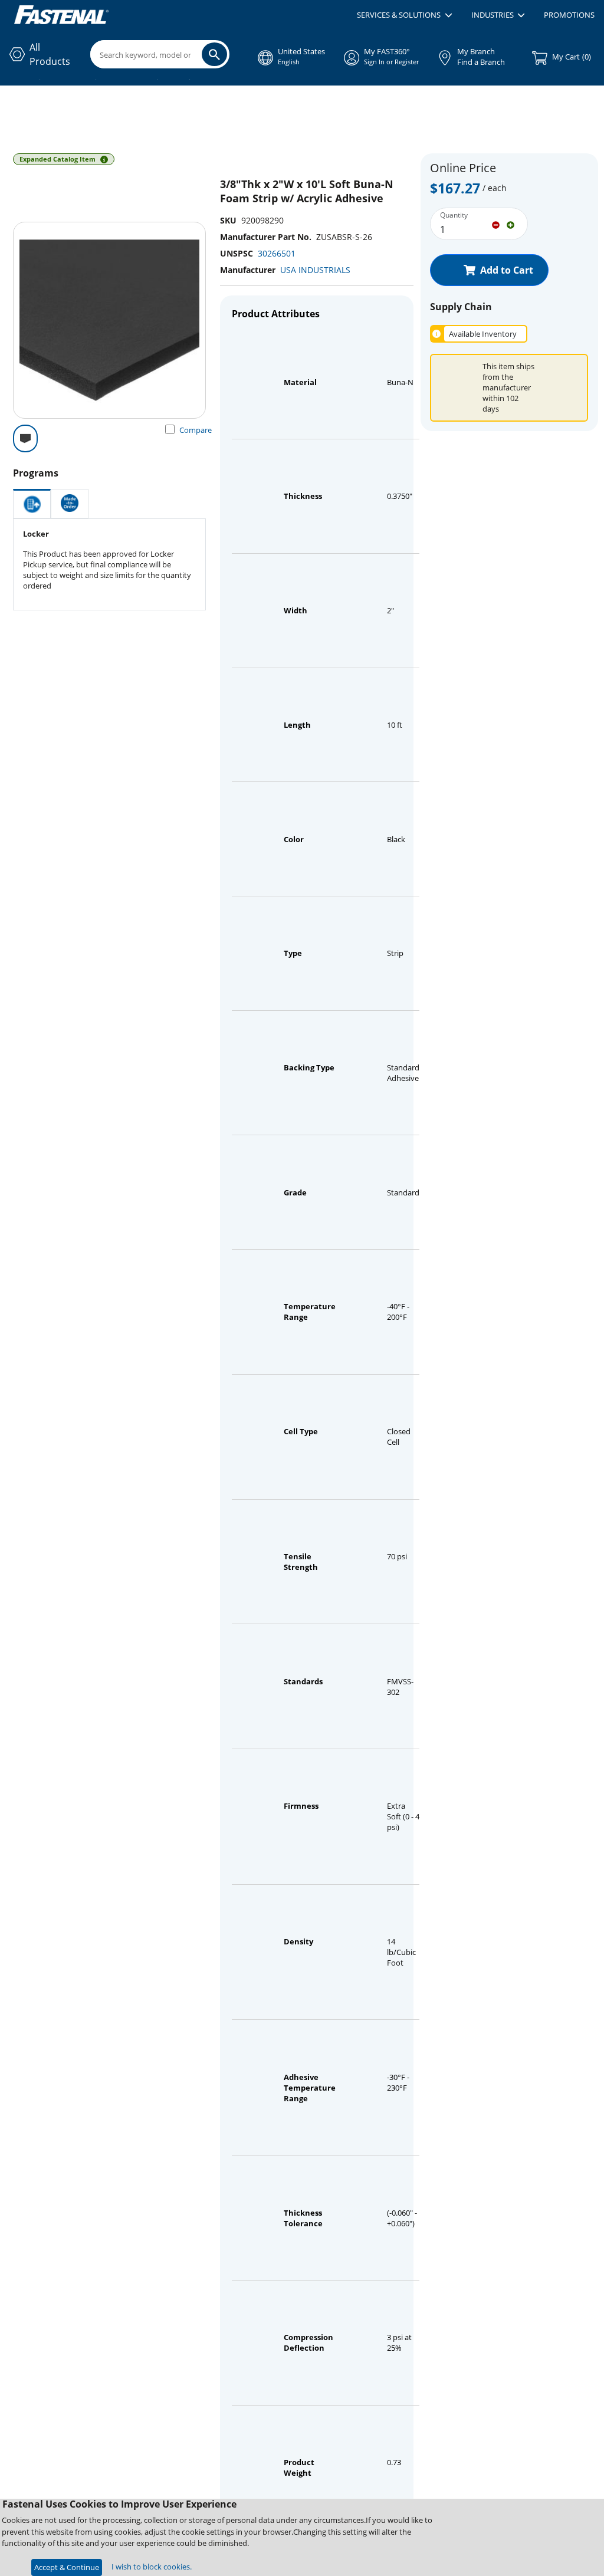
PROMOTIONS (569, 15)
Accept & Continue (67, 2567)
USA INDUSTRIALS (315, 270)
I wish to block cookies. (152, 2567)
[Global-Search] (214, 54)
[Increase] (511, 224)
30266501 (277, 253)
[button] (404, 15)
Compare (196, 430)
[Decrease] (496, 224)
